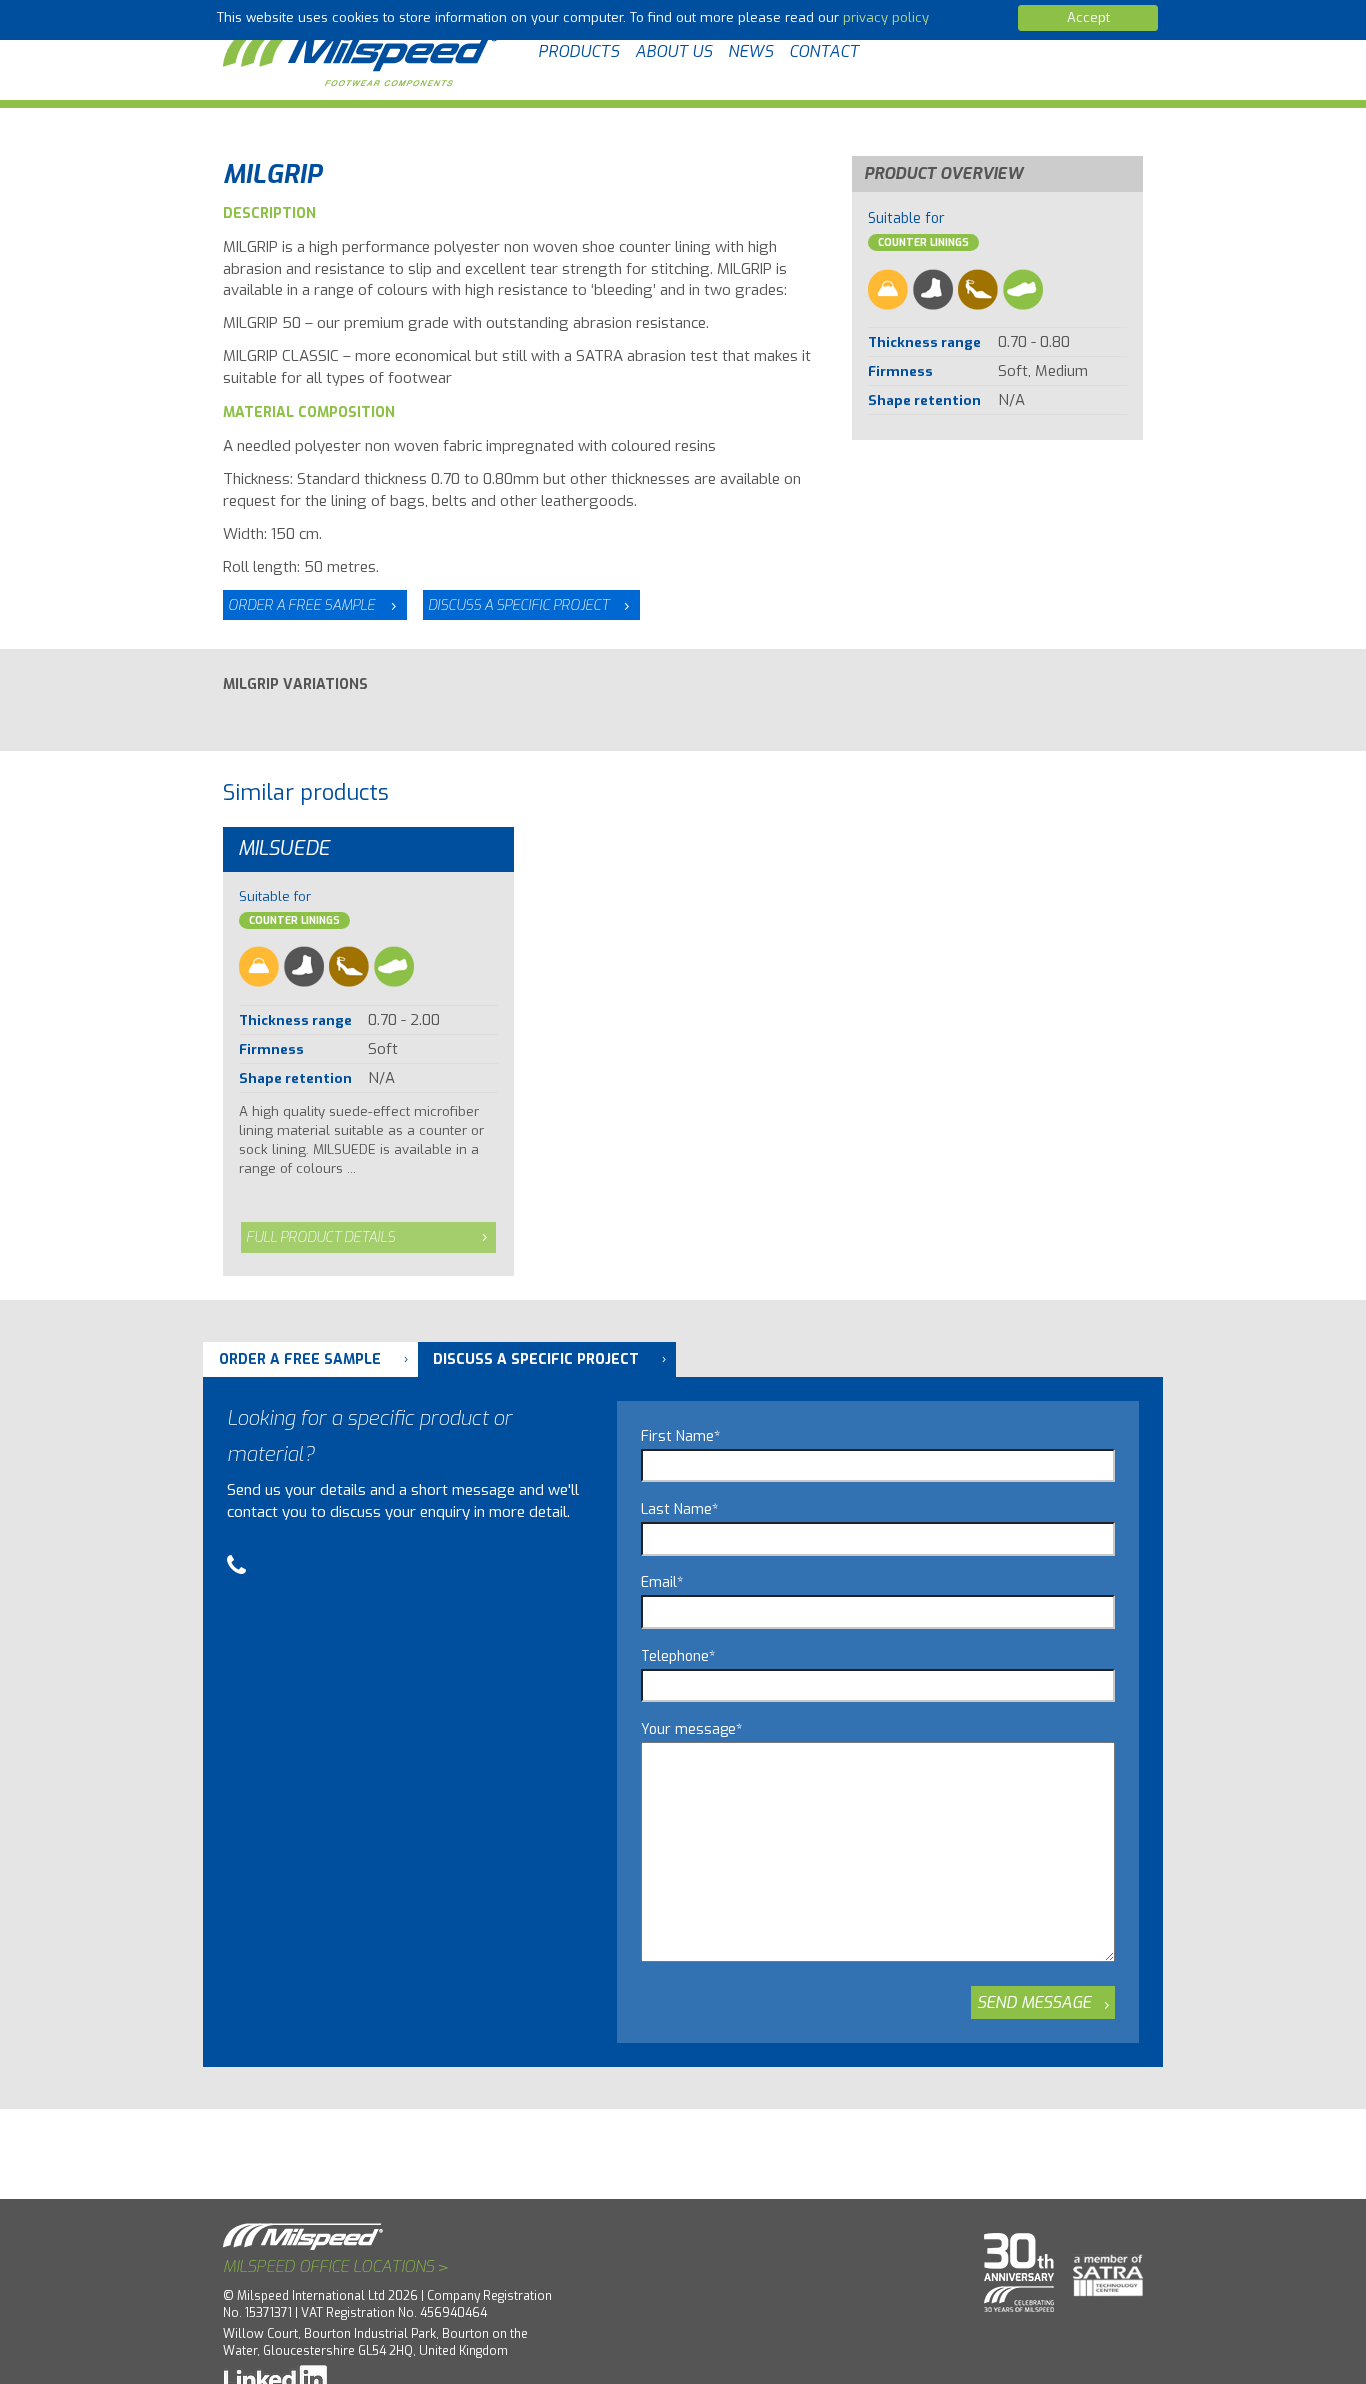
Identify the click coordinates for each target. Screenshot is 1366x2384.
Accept (1088, 17)
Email (662, 1582)
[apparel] (888, 289)
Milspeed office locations (336, 2267)
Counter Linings (923, 242)
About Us (673, 51)
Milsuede (284, 848)
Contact (824, 51)
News (750, 51)
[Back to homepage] (363, 52)
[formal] (978, 289)
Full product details (320, 1237)
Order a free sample (301, 605)
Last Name (679, 1509)
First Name (680, 1436)
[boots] (933, 289)
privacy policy (886, 17)
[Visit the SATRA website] (1100, 2266)
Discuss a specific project (518, 605)
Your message (691, 1729)
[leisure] (1023, 289)
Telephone (678, 1656)
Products (578, 51)
